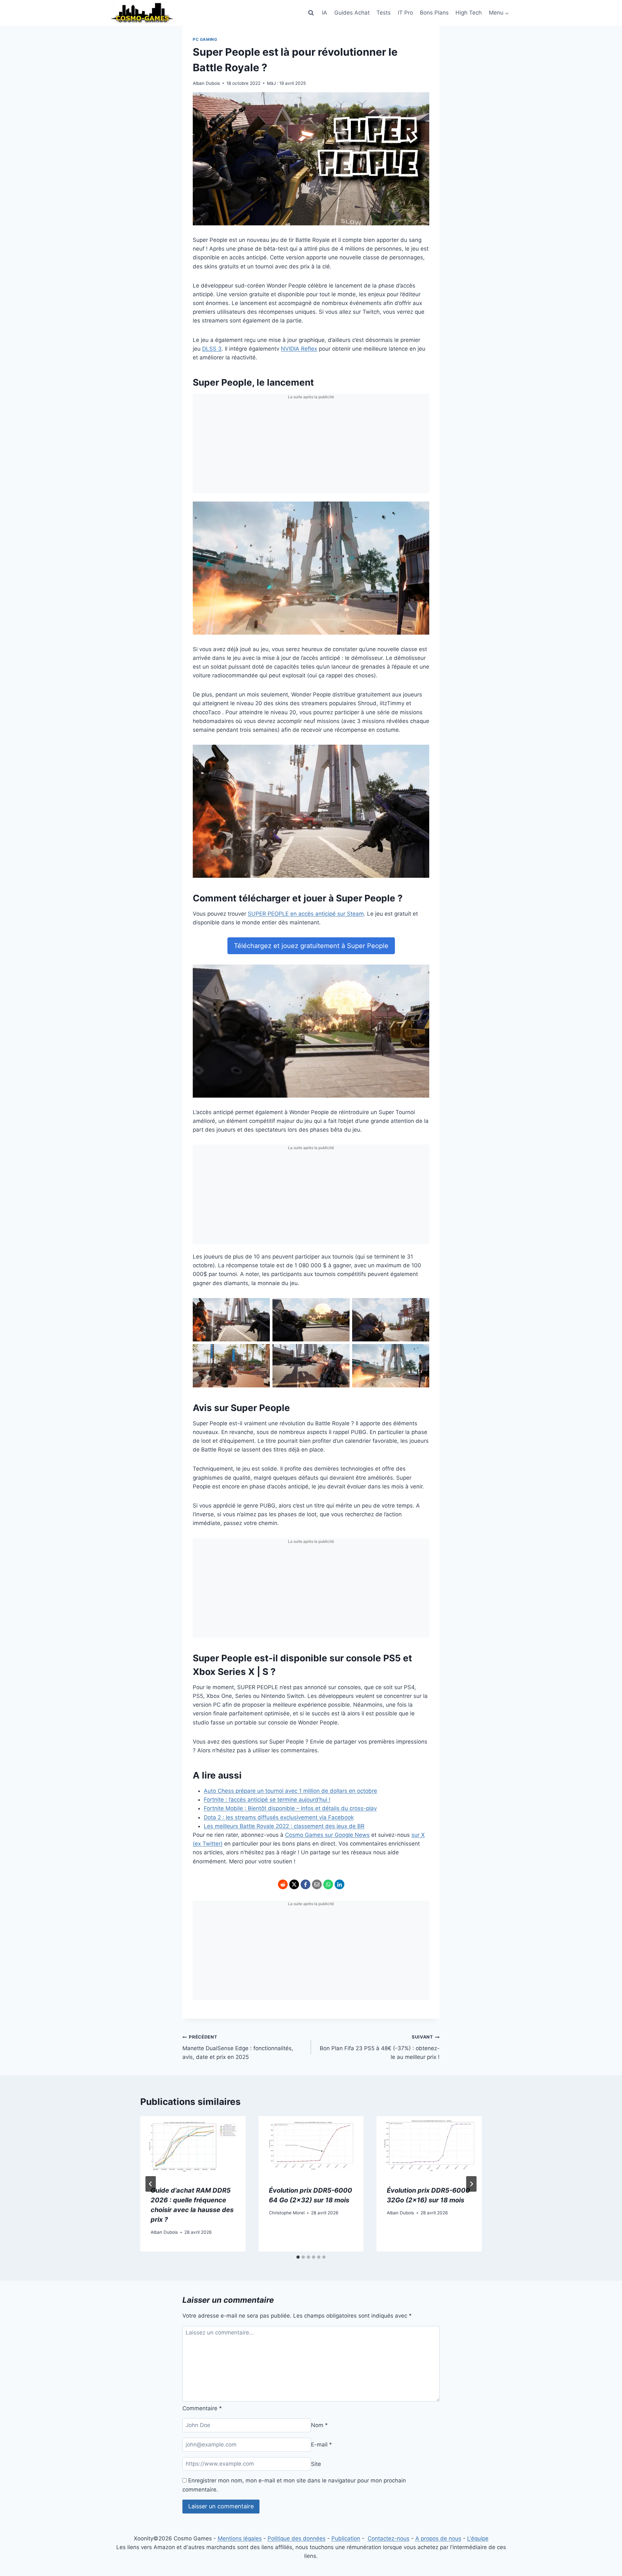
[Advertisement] (311, 448)
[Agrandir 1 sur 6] (261, 1306)
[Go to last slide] (151, 2184)
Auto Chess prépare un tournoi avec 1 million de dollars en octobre (290, 1791)
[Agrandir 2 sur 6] (341, 1306)
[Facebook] (305, 1884)
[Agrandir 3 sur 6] (421, 1306)
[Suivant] (471, 2184)
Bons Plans (434, 13)
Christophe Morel (287, 2213)
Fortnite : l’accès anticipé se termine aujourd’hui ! (267, 1800)
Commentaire (202, 2408)
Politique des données (297, 2538)
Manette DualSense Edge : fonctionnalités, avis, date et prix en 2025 (238, 2047)
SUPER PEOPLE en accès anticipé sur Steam (306, 914)
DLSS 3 (212, 349)
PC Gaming (205, 39)
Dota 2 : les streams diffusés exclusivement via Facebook (279, 1817)
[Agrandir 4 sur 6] (261, 1352)
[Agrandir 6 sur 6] (421, 1352)
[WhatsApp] (328, 1884)
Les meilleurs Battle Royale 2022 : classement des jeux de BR (284, 1826)
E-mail (322, 2445)
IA (325, 13)
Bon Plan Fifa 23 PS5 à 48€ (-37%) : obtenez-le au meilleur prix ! (380, 2047)
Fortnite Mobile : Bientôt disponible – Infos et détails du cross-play (290, 1808)
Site (316, 2464)
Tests (384, 13)
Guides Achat (352, 13)
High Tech (469, 13)
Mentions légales (240, 2538)
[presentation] (193, 2146)
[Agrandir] (421, 510)
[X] (294, 1884)
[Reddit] (283, 1884)
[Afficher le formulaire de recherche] (311, 13)
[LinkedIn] (340, 1884)
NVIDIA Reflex (299, 349)
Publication (346, 2538)
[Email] (317, 1884)
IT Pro (405, 13)
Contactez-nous (389, 2538)
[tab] (298, 2257)
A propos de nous (438, 2538)
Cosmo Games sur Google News (327, 1835)
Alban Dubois (206, 83)
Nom (319, 2425)
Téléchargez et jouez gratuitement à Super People (311, 946)
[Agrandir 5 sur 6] (341, 1352)
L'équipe (478, 2538)
